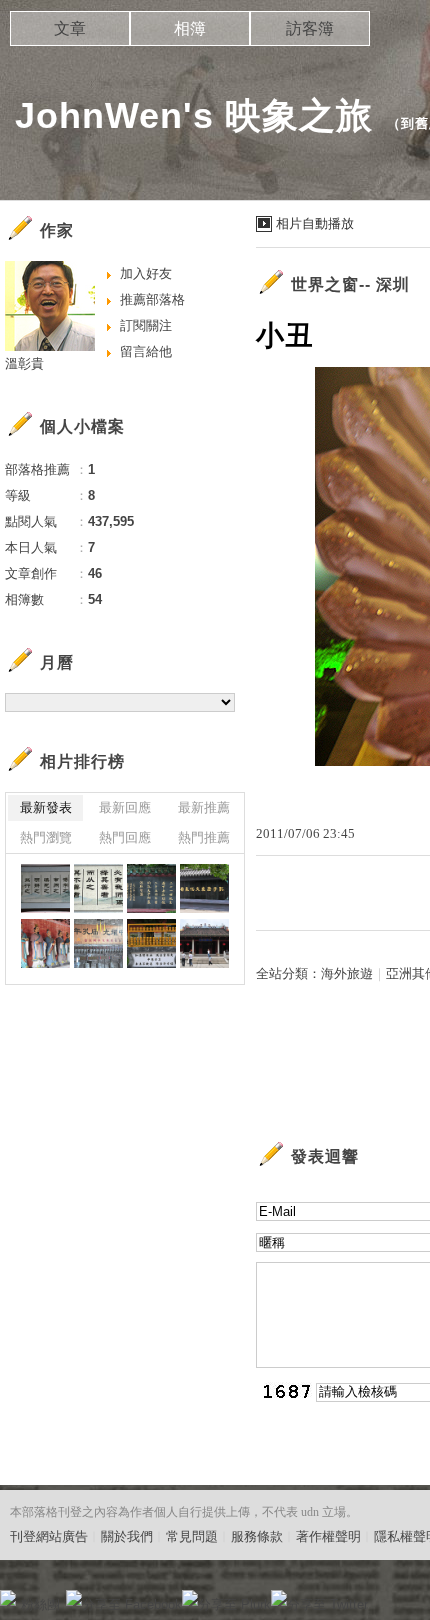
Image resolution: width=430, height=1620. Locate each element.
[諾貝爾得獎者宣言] (151, 888)
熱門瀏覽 (46, 837)
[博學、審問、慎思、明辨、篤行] (45, 888)
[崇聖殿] (204, 943)
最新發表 (46, 807)
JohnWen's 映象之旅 (194, 115)
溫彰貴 (24, 363)
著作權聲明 (328, 1536)
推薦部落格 (152, 299)
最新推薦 (204, 807)
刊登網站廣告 (49, 1536)
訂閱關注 (146, 325)
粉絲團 (40, 1604)
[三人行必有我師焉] (98, 888)
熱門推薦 (204, 837)
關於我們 (127, 1536)
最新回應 (125, 807)
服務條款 (257, 1536)
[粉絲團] (8, 1598)
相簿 (190, 28)
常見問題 (192, 1536)
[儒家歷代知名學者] (204, 888)
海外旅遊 (347, 973)
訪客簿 (310, 28)
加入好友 (146, 273)
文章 (70, 28)
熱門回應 (125, 837)
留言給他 (146, 351)
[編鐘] (98, 943)
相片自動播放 (315, 223)
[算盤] (151, 943)
